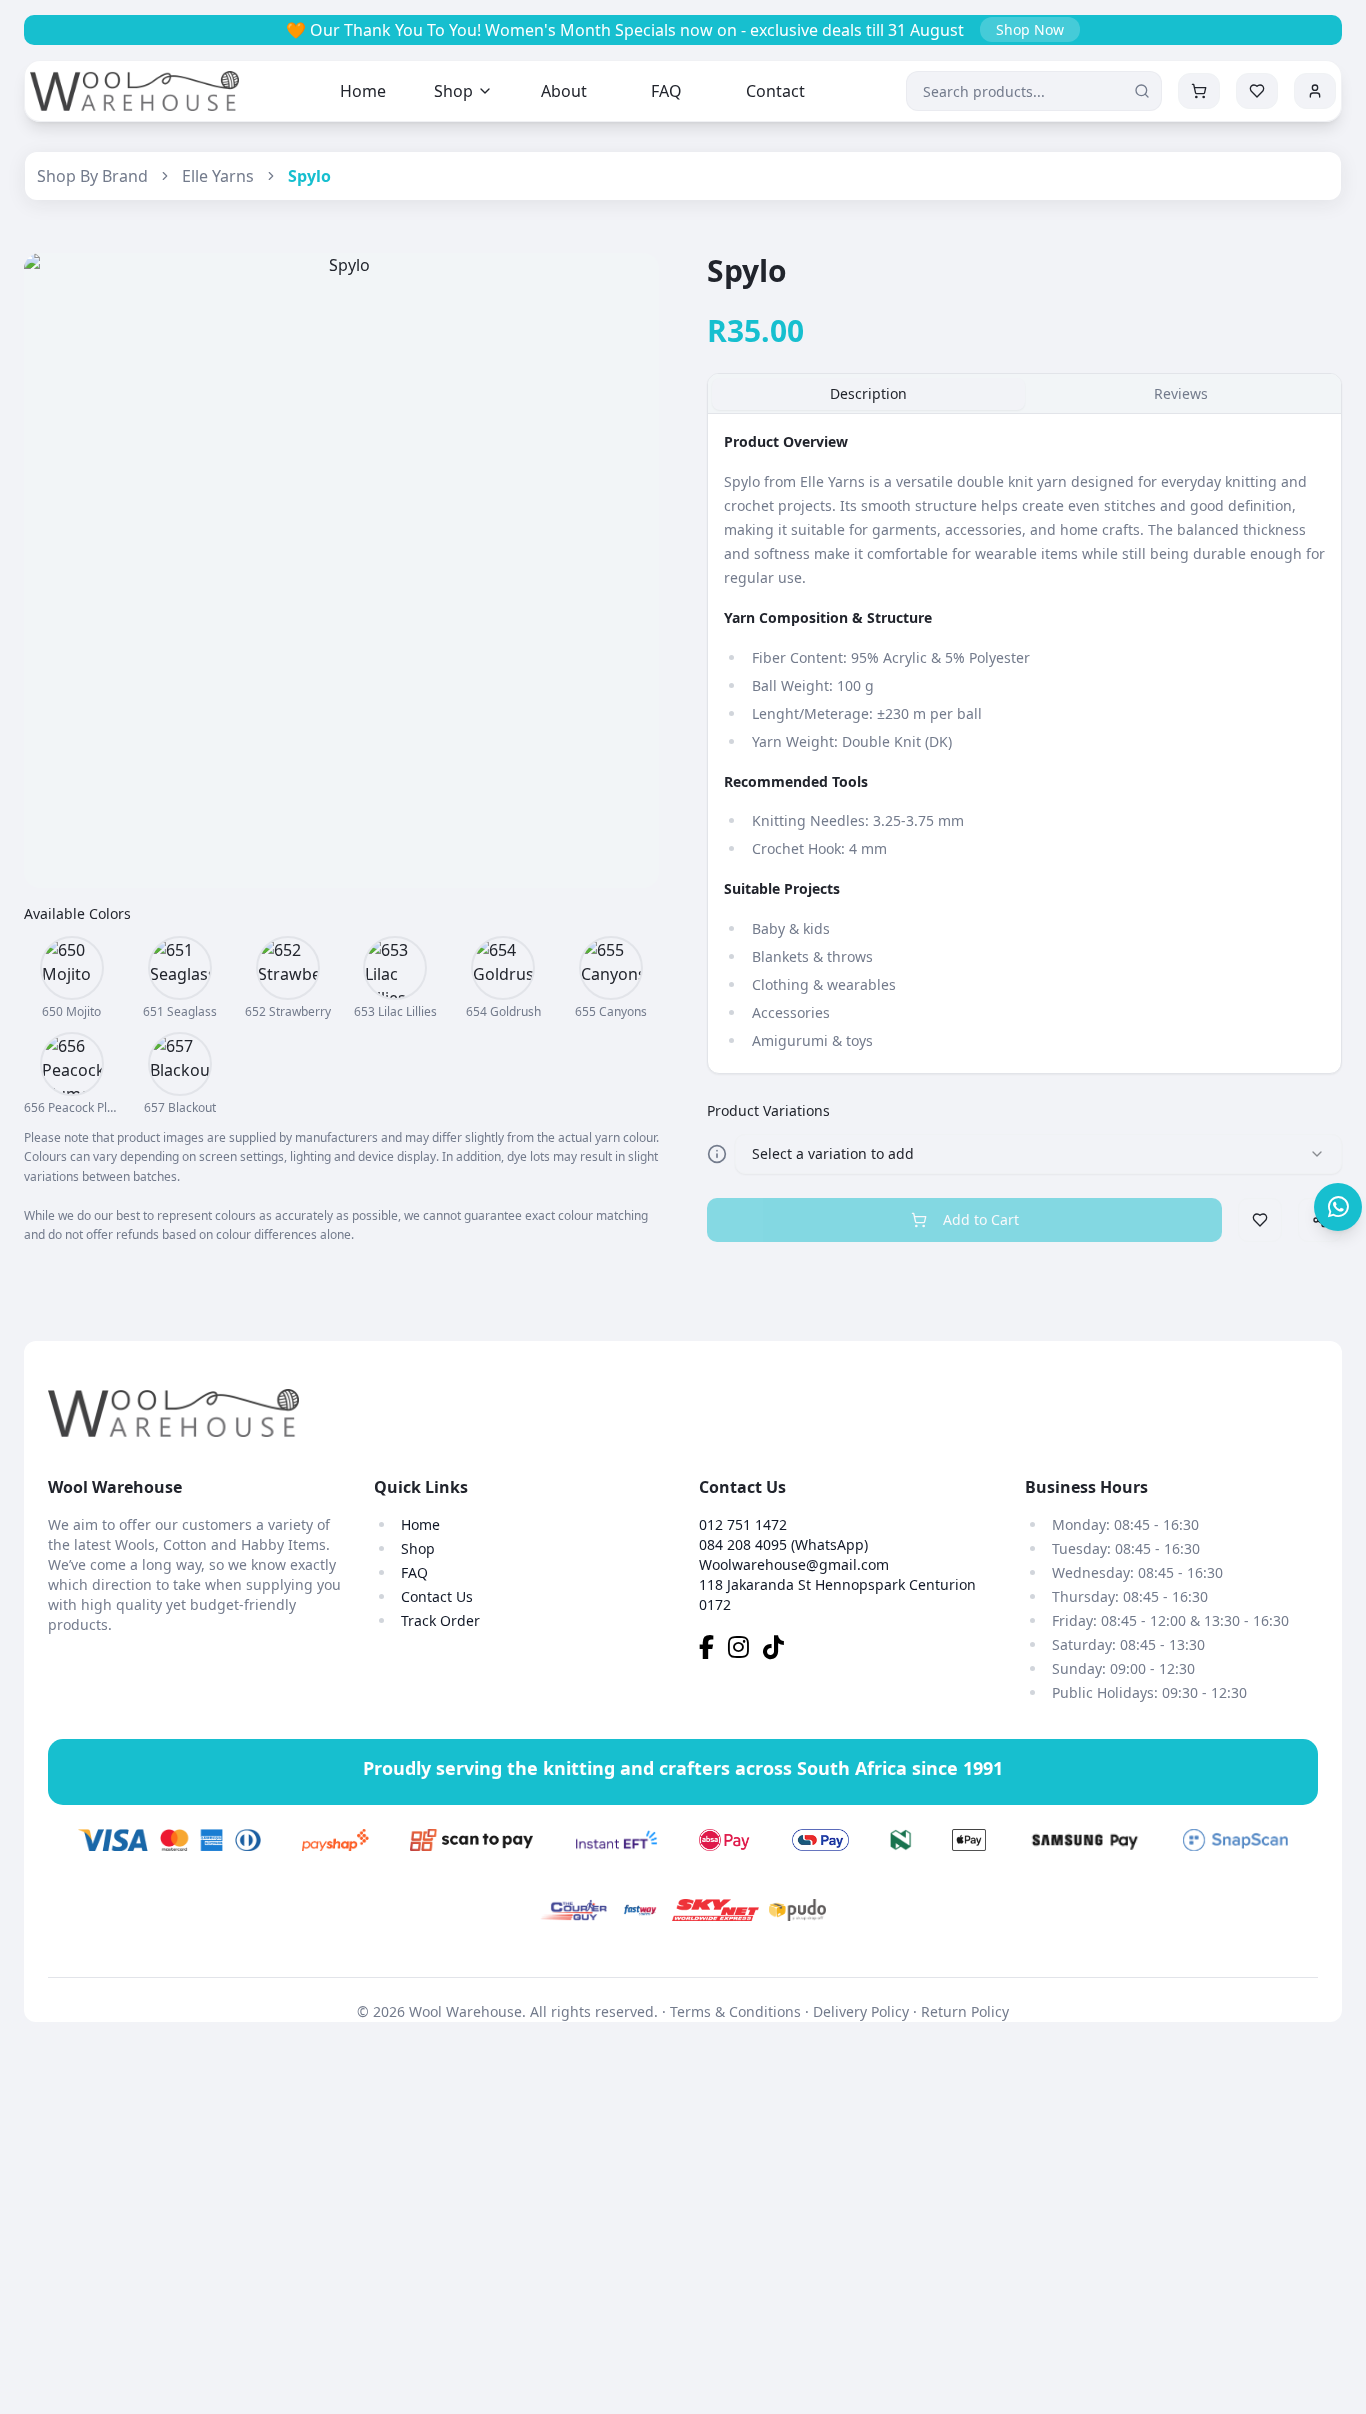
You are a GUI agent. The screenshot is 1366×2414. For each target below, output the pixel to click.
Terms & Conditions (735, 2011)
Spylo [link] (309, 176)
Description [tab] (868, 393)
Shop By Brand (92, 176)
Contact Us (437, 1596)
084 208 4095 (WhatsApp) (783, 1544)
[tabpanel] (1024, 744)
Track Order (440, 1620)
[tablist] (1024, 394)
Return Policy (965, 2011)
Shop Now (1030, 29)
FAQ (666, 91)
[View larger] (72, 968)
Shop (453, 91)
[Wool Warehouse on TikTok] (778, 1650)
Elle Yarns (218, 176)
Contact (775, 91)
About (564, 91)
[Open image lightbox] (341, 570)
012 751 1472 (743, 1524)
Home (363, 91)
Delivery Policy (861, 2011)
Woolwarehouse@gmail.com (794, 1564)
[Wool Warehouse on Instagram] (745, 1650)
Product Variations (768, 1110)
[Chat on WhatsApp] (1338, 1207)
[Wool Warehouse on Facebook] (713, 1650)
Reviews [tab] (1181, 393)
